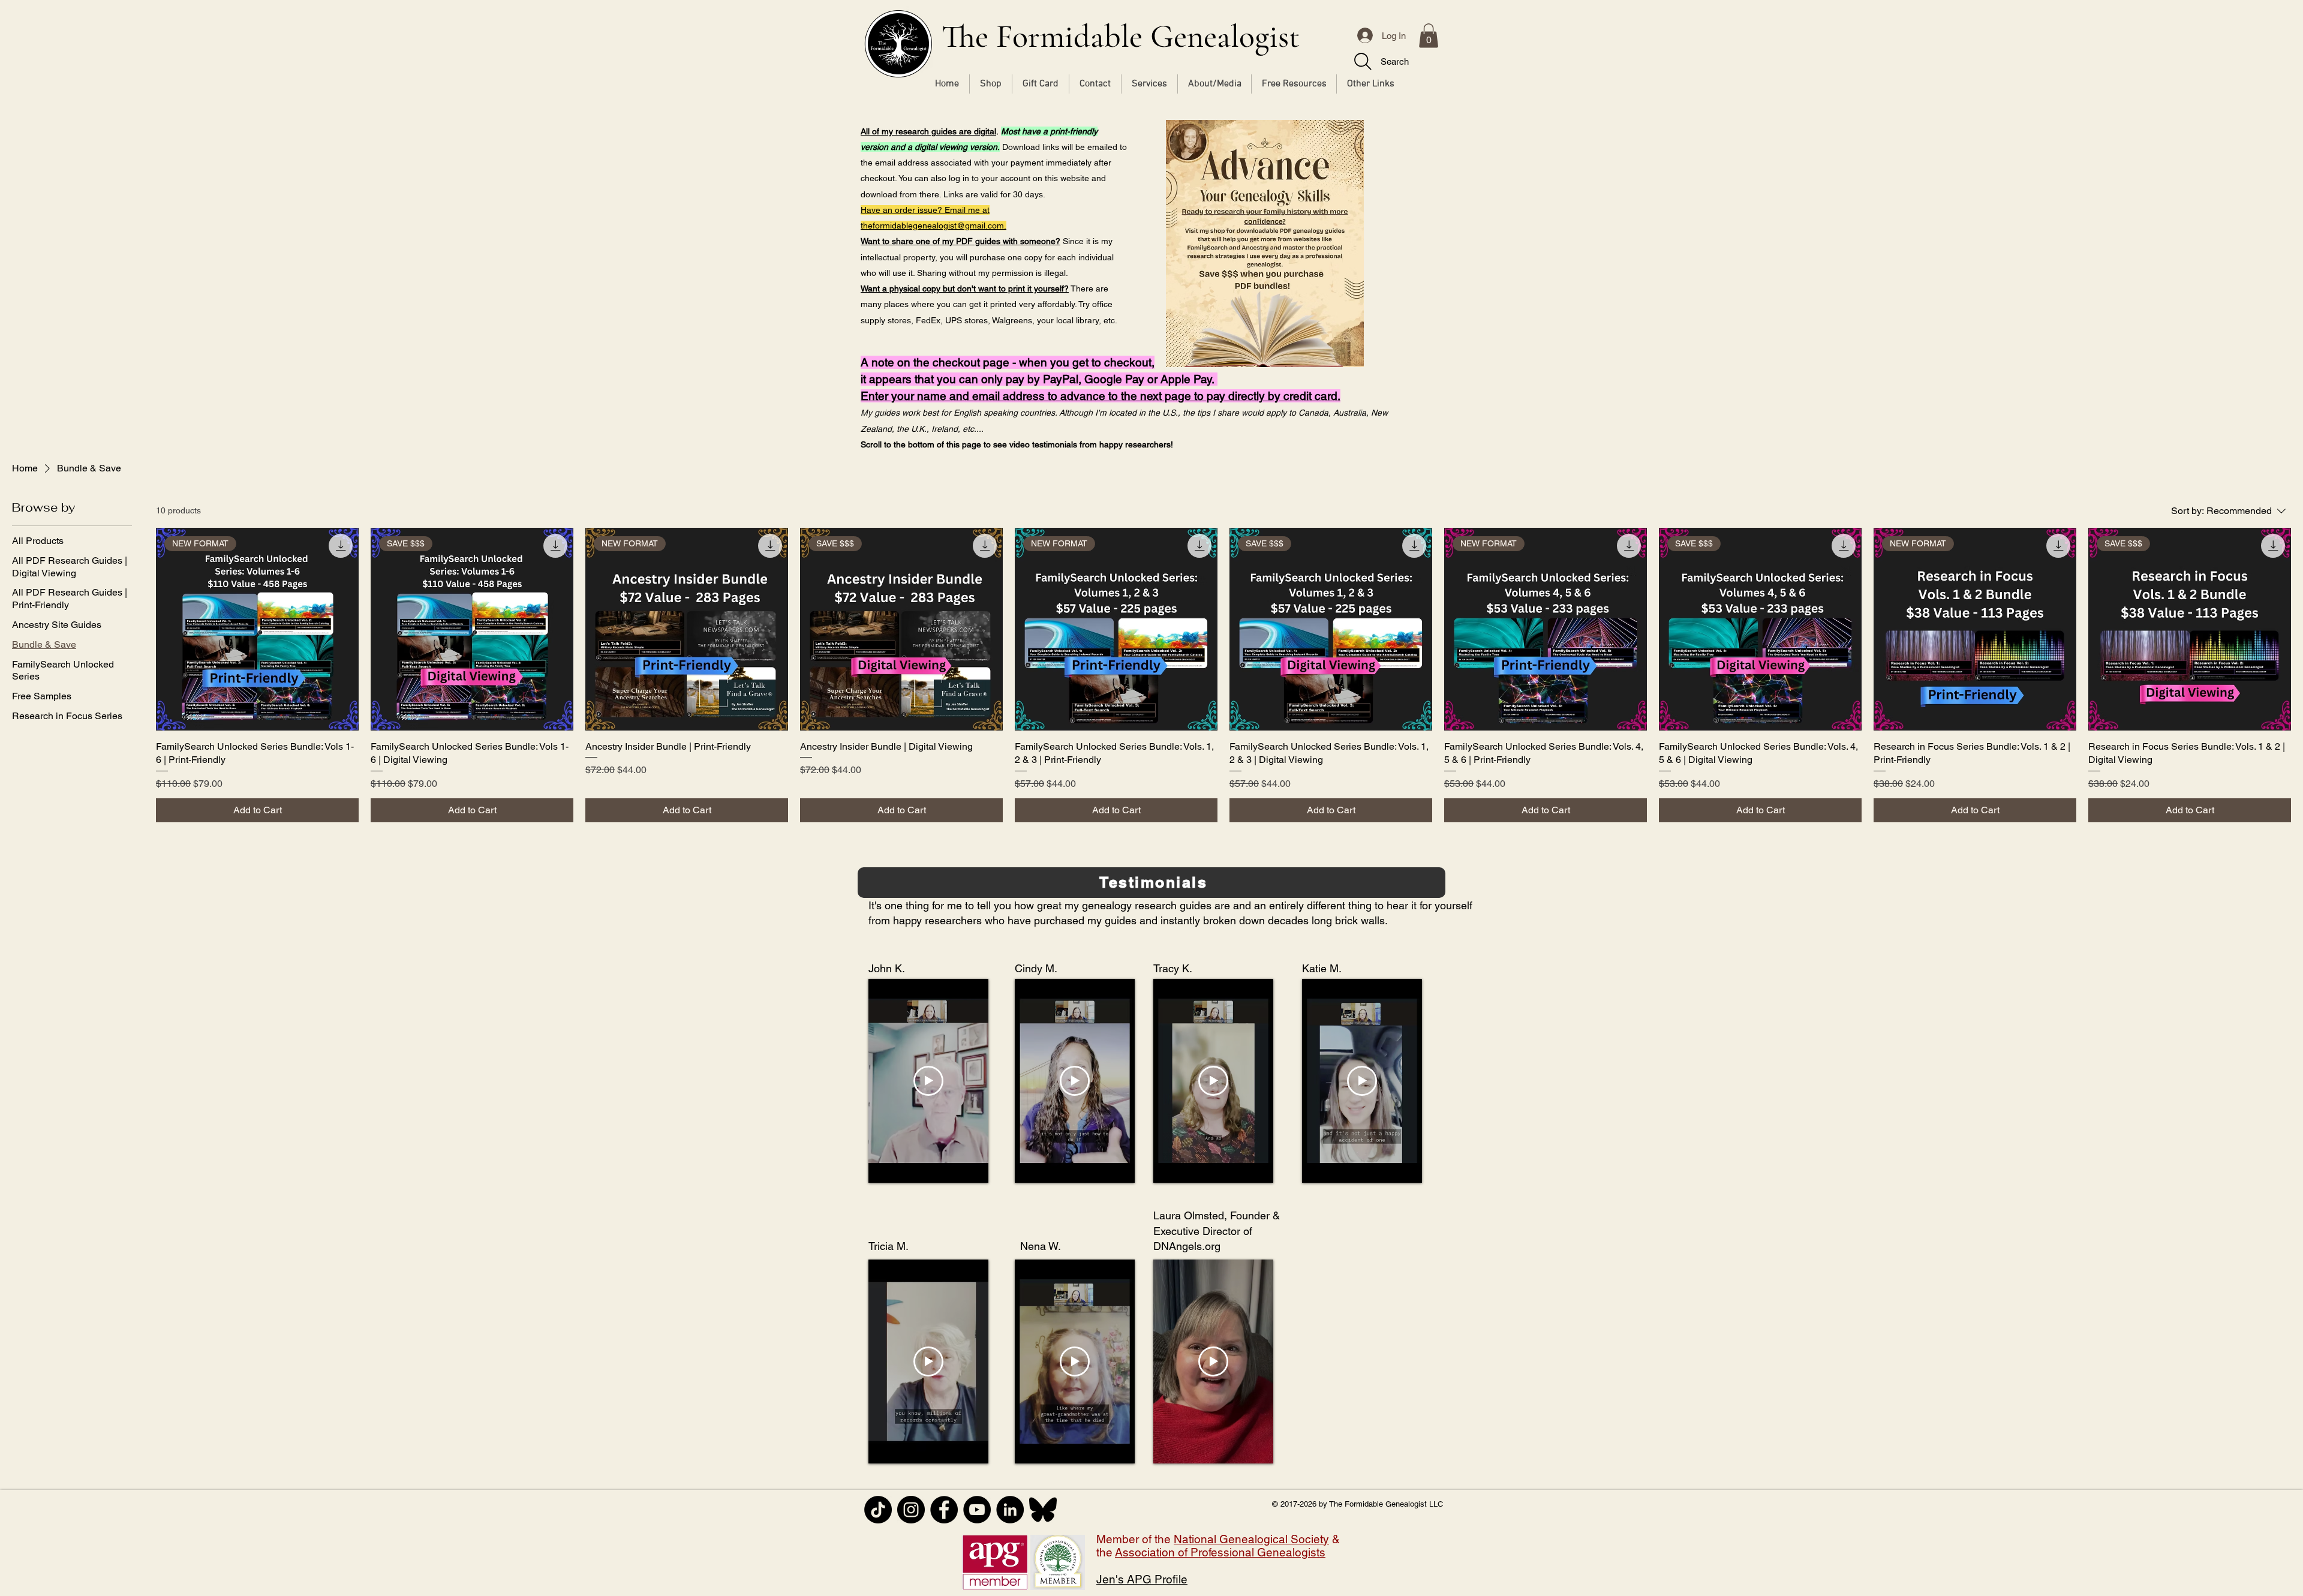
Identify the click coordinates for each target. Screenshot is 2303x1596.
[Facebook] (944, 1510)
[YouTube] (977, 1510)
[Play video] (928, 1081)
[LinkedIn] (1010, 1510)
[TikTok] (878, 1510)
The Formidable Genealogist (1121, 36)
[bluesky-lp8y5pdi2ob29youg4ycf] (1043, 1510)
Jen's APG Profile (1142, 1579)
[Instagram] (911, 1510)
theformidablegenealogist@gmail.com (932, 226)
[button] (1429, 36)
